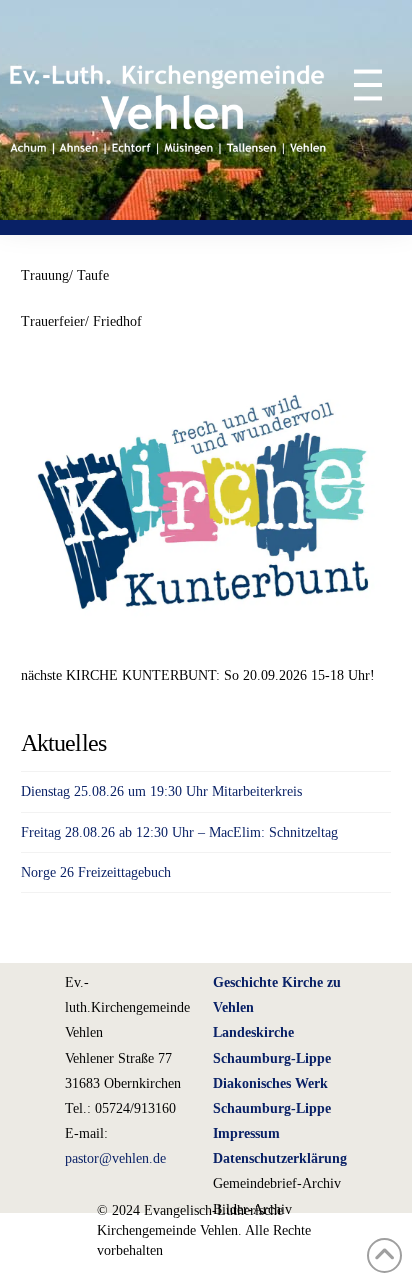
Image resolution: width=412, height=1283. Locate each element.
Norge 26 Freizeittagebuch (96, 872)
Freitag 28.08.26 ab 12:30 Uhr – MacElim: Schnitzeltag (179, 832)
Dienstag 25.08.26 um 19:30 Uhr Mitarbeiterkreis (161, 791)
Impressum (246, 1133)
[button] (357, 84)
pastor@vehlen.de (115, 1158)
